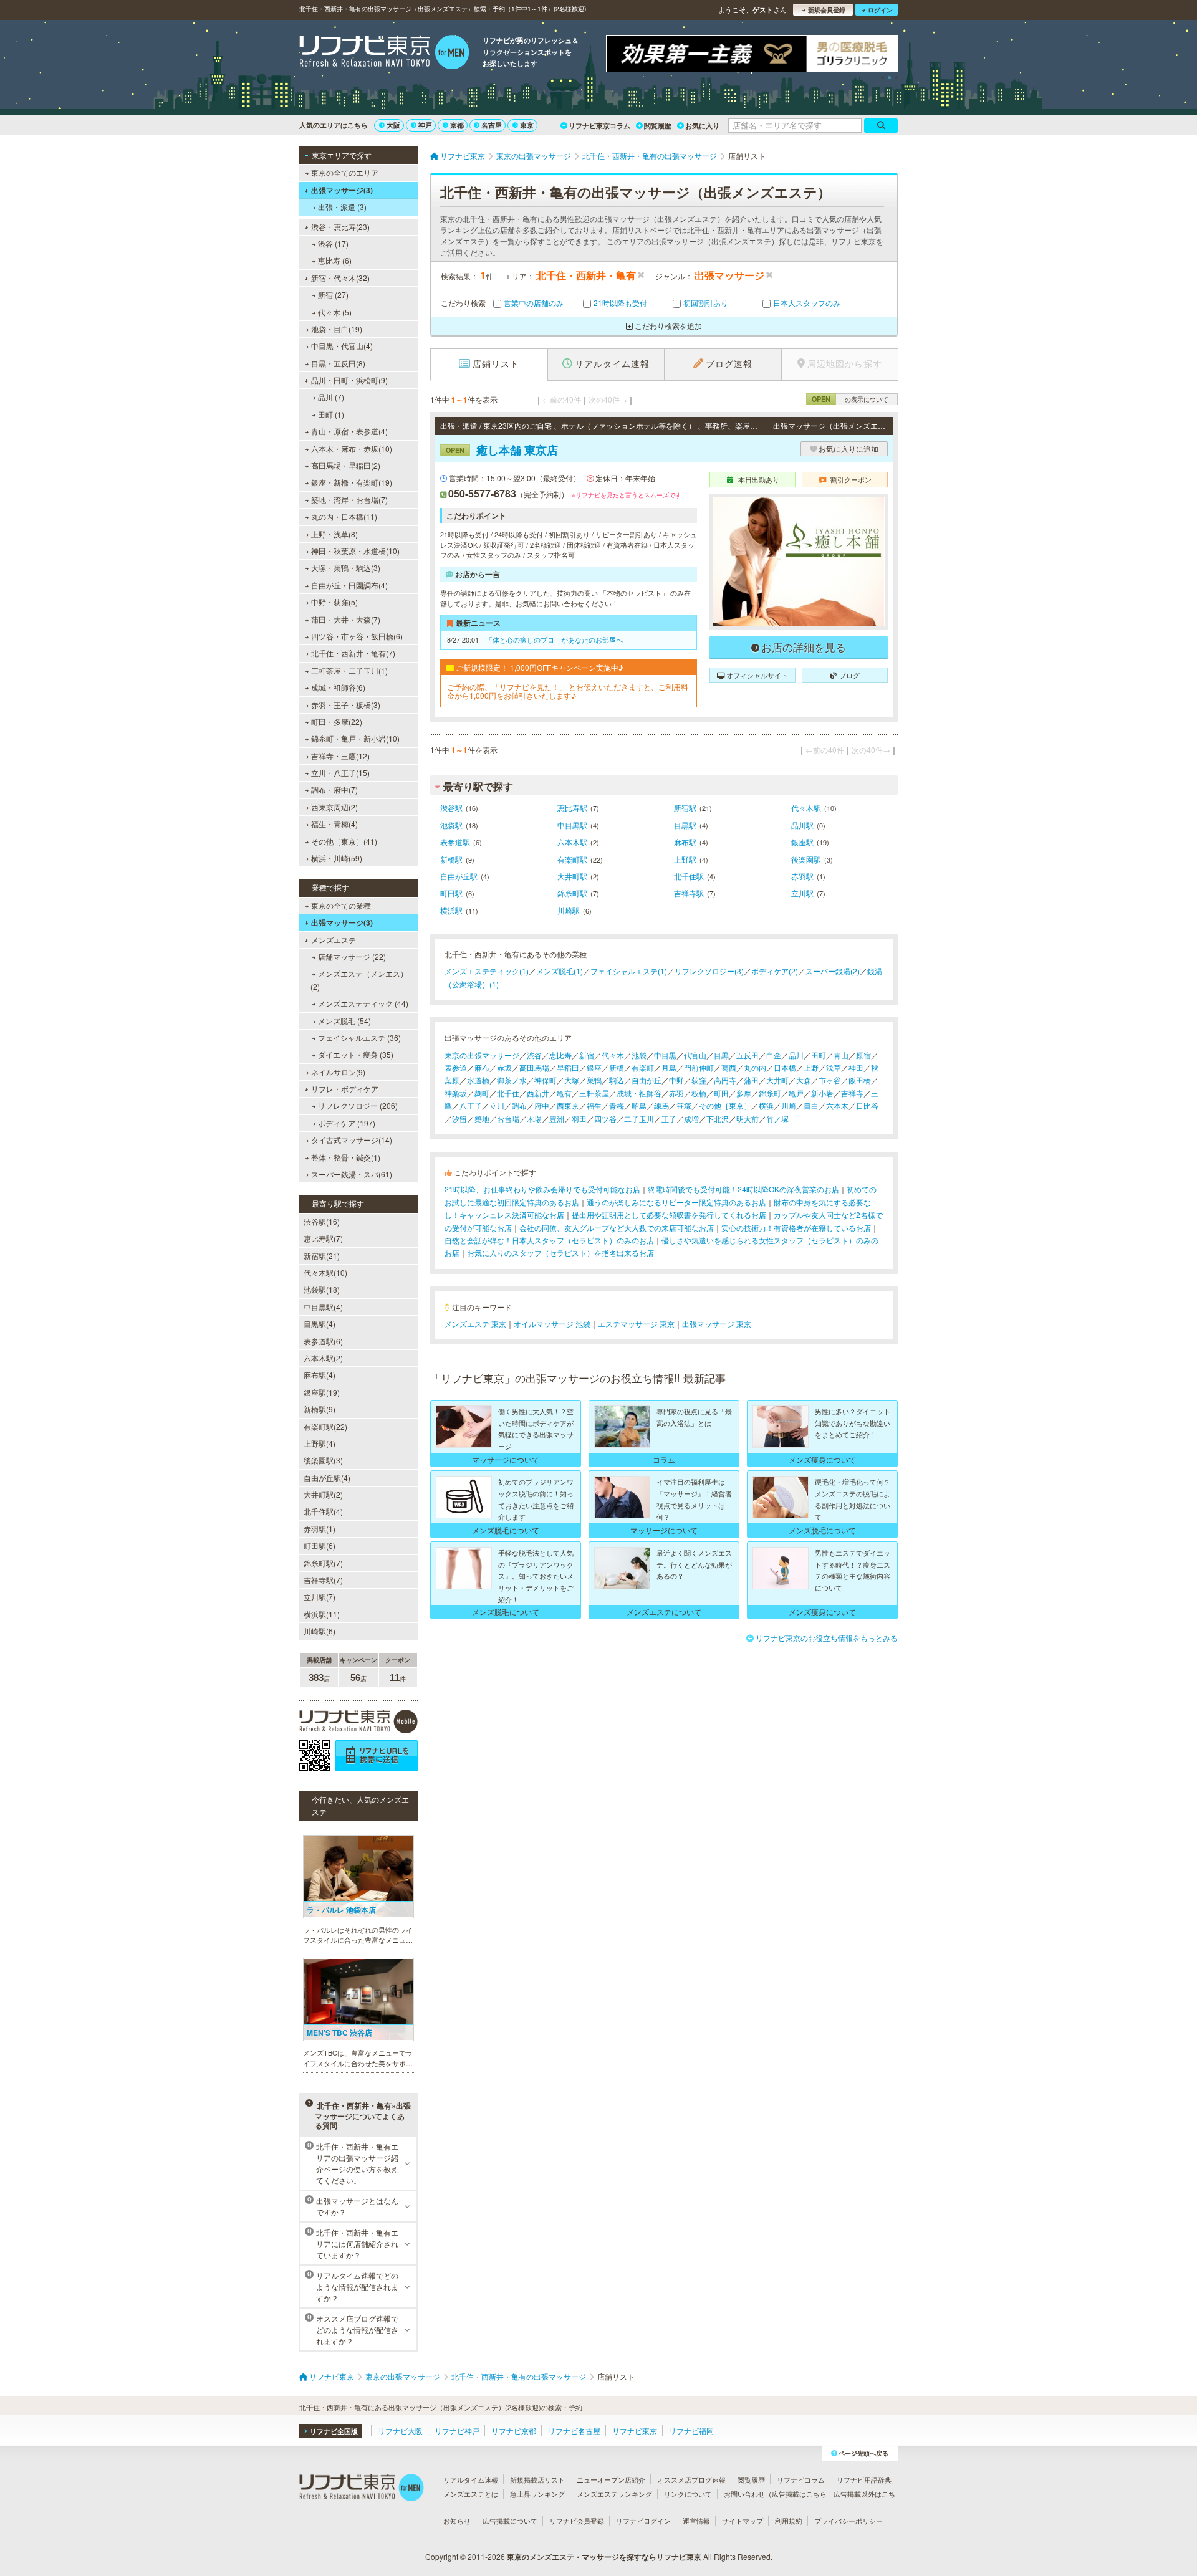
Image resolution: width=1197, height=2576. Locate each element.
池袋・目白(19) (337, 329)
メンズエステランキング (614, 2494)
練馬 (661, 1105)
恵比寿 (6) (335, 260)
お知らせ (457, 2521)
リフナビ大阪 (400, 2430)
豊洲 (557, 1118)
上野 (811, 1067)
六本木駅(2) (323, 1358)
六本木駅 (572, 842)
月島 (669, 1067)
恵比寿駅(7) (323, 1238)
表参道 (456, 1067)
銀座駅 (802, 842)
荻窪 (699, 1080)
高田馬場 (534, 1067)
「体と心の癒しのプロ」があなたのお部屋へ (554, 639)
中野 (676, 1080)
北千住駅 (689, 876)
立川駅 (802, 893)
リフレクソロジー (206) (358, 1105)
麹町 (482, 1093)
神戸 (425, 125)
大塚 (572, 1080)
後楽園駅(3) (323, 1460)
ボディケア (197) (347, 1123)
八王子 (471, 1105)
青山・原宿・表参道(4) (349, 431)
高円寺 (725, 1080)
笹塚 (684, 1105)
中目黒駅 (572, 825)
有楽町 (643, 1067)
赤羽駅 (802, 876)
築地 (482, 1118)
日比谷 (867, 1105)
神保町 (546, 1080)
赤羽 (676, 1093)
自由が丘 (647, 1080)
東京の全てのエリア (345, 172)
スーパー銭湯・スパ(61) (352, 1174)
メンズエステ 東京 (475, 1324)
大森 (804, 1080)
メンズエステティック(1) (487, 971)
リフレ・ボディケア (345, 1089)
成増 (691, 1118)
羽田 (579, 1118)
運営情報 (696, 2521)
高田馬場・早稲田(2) (346, 465)
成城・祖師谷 (639, 1093)
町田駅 (451, 893)
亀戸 (796, 1093)
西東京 (568, 1105)
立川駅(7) (320, 1597)
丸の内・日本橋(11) (344, 516)
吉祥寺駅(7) (323, 1580)
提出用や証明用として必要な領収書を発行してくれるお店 (669, 1214)
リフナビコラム (801, 2479)
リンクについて (688, 2494)
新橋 (617, 1067)
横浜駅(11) (322, 1614)
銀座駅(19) (322, 1392)
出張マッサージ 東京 (717, 1324)
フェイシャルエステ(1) (629, 971)
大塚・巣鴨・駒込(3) (346, 567)
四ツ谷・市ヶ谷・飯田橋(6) (357, 636)
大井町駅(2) (323, 1494)
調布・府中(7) (334, 789)
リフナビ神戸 (457, 2430)
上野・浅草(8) (334, 534)
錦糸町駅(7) (323, 1563)
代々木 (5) (335, 312)
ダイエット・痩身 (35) (356, 1054)
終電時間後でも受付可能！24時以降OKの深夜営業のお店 (743, 1189)
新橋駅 (451, 859)
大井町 (777, 1080)
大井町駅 (572, 876)
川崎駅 (569, 910)
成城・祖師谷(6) (338, 687)
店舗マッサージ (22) (352, 956)
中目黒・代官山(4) (342, 346)
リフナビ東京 (635, 2430)
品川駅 (802, 825)
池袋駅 (451, 825)
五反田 (748, 1055)
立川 (497, 1105)
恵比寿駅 (572, 807)
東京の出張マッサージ (482, 1055)
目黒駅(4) (320, 1324)
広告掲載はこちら (799, 2494)
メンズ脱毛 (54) (344, 1021)
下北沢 (718, 1118)
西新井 (538, 1093)
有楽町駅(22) (325, 1426)
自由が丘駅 (459, 876)
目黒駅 (685, 825)
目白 (811, 1105)
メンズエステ (334, 940)
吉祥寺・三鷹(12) (340, 756)
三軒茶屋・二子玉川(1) (349, 670)
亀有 (564, 1093)
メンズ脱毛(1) (560, 971)
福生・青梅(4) (334, 824)
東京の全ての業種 (341, 905)
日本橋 (785, 1067)
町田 (721, 1093)
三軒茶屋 (594, 1093)
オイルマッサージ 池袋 (552, 1324)
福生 (594, 1105)
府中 (542, 1105)
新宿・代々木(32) (340, 278)
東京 (527, 125)
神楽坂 (456, 1093)
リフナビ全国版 (334, 2431)
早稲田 (568, 1067)
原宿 (863, 1055)
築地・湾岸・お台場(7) (349, 500)
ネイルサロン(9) (338, 1072)
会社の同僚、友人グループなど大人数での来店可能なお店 (617, 1228)
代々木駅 (806, 807)
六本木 (837, 1105)
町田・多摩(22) (337, 721)
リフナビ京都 (514, 2430)
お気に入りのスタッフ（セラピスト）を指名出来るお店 (560, 1252)
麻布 (482, 1067)
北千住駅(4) (323, 1511)
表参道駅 (455, 842)
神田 (856, 1067)
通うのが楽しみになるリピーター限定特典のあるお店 (676, 1202)
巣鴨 (594, 1080)
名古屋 (492, 125)
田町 (819, 1055)
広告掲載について (510, 2521)
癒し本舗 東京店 (502, 450)
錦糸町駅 (572, 893)
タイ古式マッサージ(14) (352, 1140)
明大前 (748, 1118)
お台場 (508, 1118)
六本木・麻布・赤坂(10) (352, 448)
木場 (534, 1118)
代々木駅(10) (325, 1272)
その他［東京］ (725, 1105)
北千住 (508, 1093)
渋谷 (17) (333, 243)
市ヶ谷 (830, 1080)
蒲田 (751, 1080)
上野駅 (685, 859)
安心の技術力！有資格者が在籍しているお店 (796, 1228)
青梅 (617, 1105)
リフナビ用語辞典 (864, 2479)
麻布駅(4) (320, 1375)
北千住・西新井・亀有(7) (353, 653)
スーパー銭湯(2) (833, 971)
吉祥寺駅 (689, 893)
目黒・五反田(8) (338, 363)
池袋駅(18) (322, 1289)
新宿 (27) (333, 294)
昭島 (639, 1105)
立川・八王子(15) (340, 773)
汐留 (459, 1118)
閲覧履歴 (658, 126)
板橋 (699, 1093)
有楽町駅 (572, 859)
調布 (519, 1105)
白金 (774, 1055)
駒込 (617, 1080)
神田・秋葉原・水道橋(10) (355, 551)
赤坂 (504, 1067)
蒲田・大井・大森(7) (346, 619)
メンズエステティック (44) (363, 1003)
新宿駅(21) (322, 1256)
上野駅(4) (320, 1443)
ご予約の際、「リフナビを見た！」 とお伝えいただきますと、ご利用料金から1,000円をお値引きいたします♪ (568, 692)
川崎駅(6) (320, 1631)
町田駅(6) (320, 1545)
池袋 (639, 1055)
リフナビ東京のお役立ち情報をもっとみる (827, 1638)
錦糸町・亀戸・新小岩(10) (355, 738)
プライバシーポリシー (848, 2521)
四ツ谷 (605, 1118)
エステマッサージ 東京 (636, 1324)
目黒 (721, 1055)
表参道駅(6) (323, 1341)
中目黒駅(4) (323, 1307)
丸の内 (755, 1067)
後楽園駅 (806, 859)
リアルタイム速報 (471, 2479)
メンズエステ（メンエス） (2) (359, 979)
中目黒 (665, 1055)
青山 (841, 1055)
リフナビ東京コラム (599, 126)
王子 (669, 1118)
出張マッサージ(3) (342, 190)
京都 (457, 125)
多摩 (744, 1093)
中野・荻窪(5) (334, 602)
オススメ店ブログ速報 (691, 2479)
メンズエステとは (471, 2494)
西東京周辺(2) (334, 807)
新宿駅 (685, 807)
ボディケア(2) (775, 971)
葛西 (729, 1067)
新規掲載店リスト (537, 2479)
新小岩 (822, 1093)
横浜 (766, 1105)
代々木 (613, 1055)
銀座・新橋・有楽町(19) (352, 482)
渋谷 (534, 1055)
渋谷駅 (451, 807)
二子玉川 (639, 1118)
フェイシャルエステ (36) (359, 1037)
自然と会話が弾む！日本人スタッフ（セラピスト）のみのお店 (549, 1240)
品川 (796, 1055)
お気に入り (702, 126)
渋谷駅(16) (322, 1221)
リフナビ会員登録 (577, 2521)
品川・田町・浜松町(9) (349, 380)
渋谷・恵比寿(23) (340, 227)
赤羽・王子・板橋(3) (346, 705)
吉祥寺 (852, 1093)
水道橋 (478, 1080)
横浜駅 (451, 910)
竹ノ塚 (777, 1118)
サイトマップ (743, 2521)
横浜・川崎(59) (337, 858)
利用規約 (789, 2521)
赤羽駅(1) (320, 1529)
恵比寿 (560, 1055)
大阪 (393, 125)
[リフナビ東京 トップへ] (384, 54)
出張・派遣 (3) (342, 207)
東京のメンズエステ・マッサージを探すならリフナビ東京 (604, 2557)
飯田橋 (860, 1080)
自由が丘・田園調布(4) (349, 585)
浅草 (834, 1067)
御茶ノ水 (512, 1080)
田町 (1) (331, 414)
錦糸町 (770, 1093)
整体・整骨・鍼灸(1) (346, 1157)
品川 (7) (331, 397)
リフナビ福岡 (691, 2430)
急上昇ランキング (537, 2494)
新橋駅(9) (320, 1409)
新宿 (587, 1055)
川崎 (789, 1105)
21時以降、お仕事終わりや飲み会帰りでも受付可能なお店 (542, 1189)
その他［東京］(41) (344, 841)
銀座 (594, 1067)
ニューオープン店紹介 (611, 2479)
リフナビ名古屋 (574, 2430)
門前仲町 (699, 1067)
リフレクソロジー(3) (709, 971)
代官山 (695, 1055)
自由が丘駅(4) (327, 1477)
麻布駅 (685, 842)
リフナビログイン (643, 2521)
